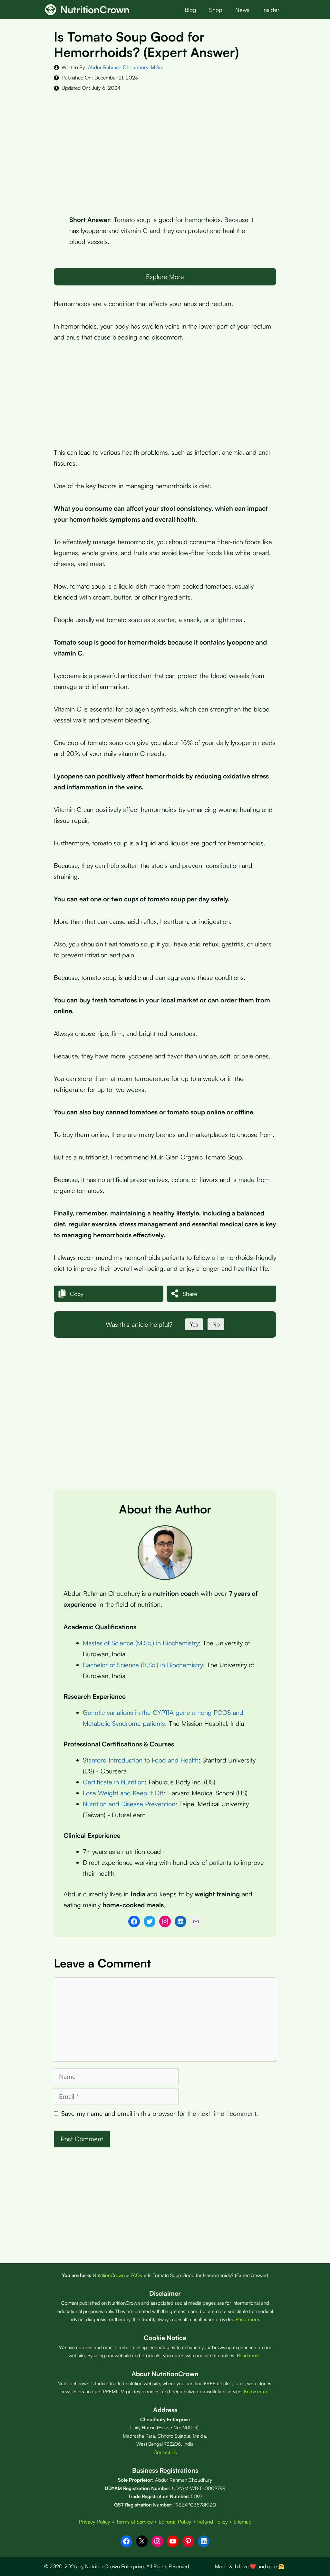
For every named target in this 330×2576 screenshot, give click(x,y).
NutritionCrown (95, 9)
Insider (271, 10)
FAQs (136, 2275)
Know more (256, 2391)
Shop (216, 10)
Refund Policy (213, 2522)
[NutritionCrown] (51, 10)
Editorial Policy (175, 2522)
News (242, 10)
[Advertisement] (165, 148)
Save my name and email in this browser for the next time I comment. (160, 2113)
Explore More (165, 277)
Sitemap (243, 2522)
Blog (190, 10)
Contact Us (165, 2452)
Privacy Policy (95, 2522)
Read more (247, 2319)
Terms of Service (134, 2522)
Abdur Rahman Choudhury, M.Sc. (126, 67)
